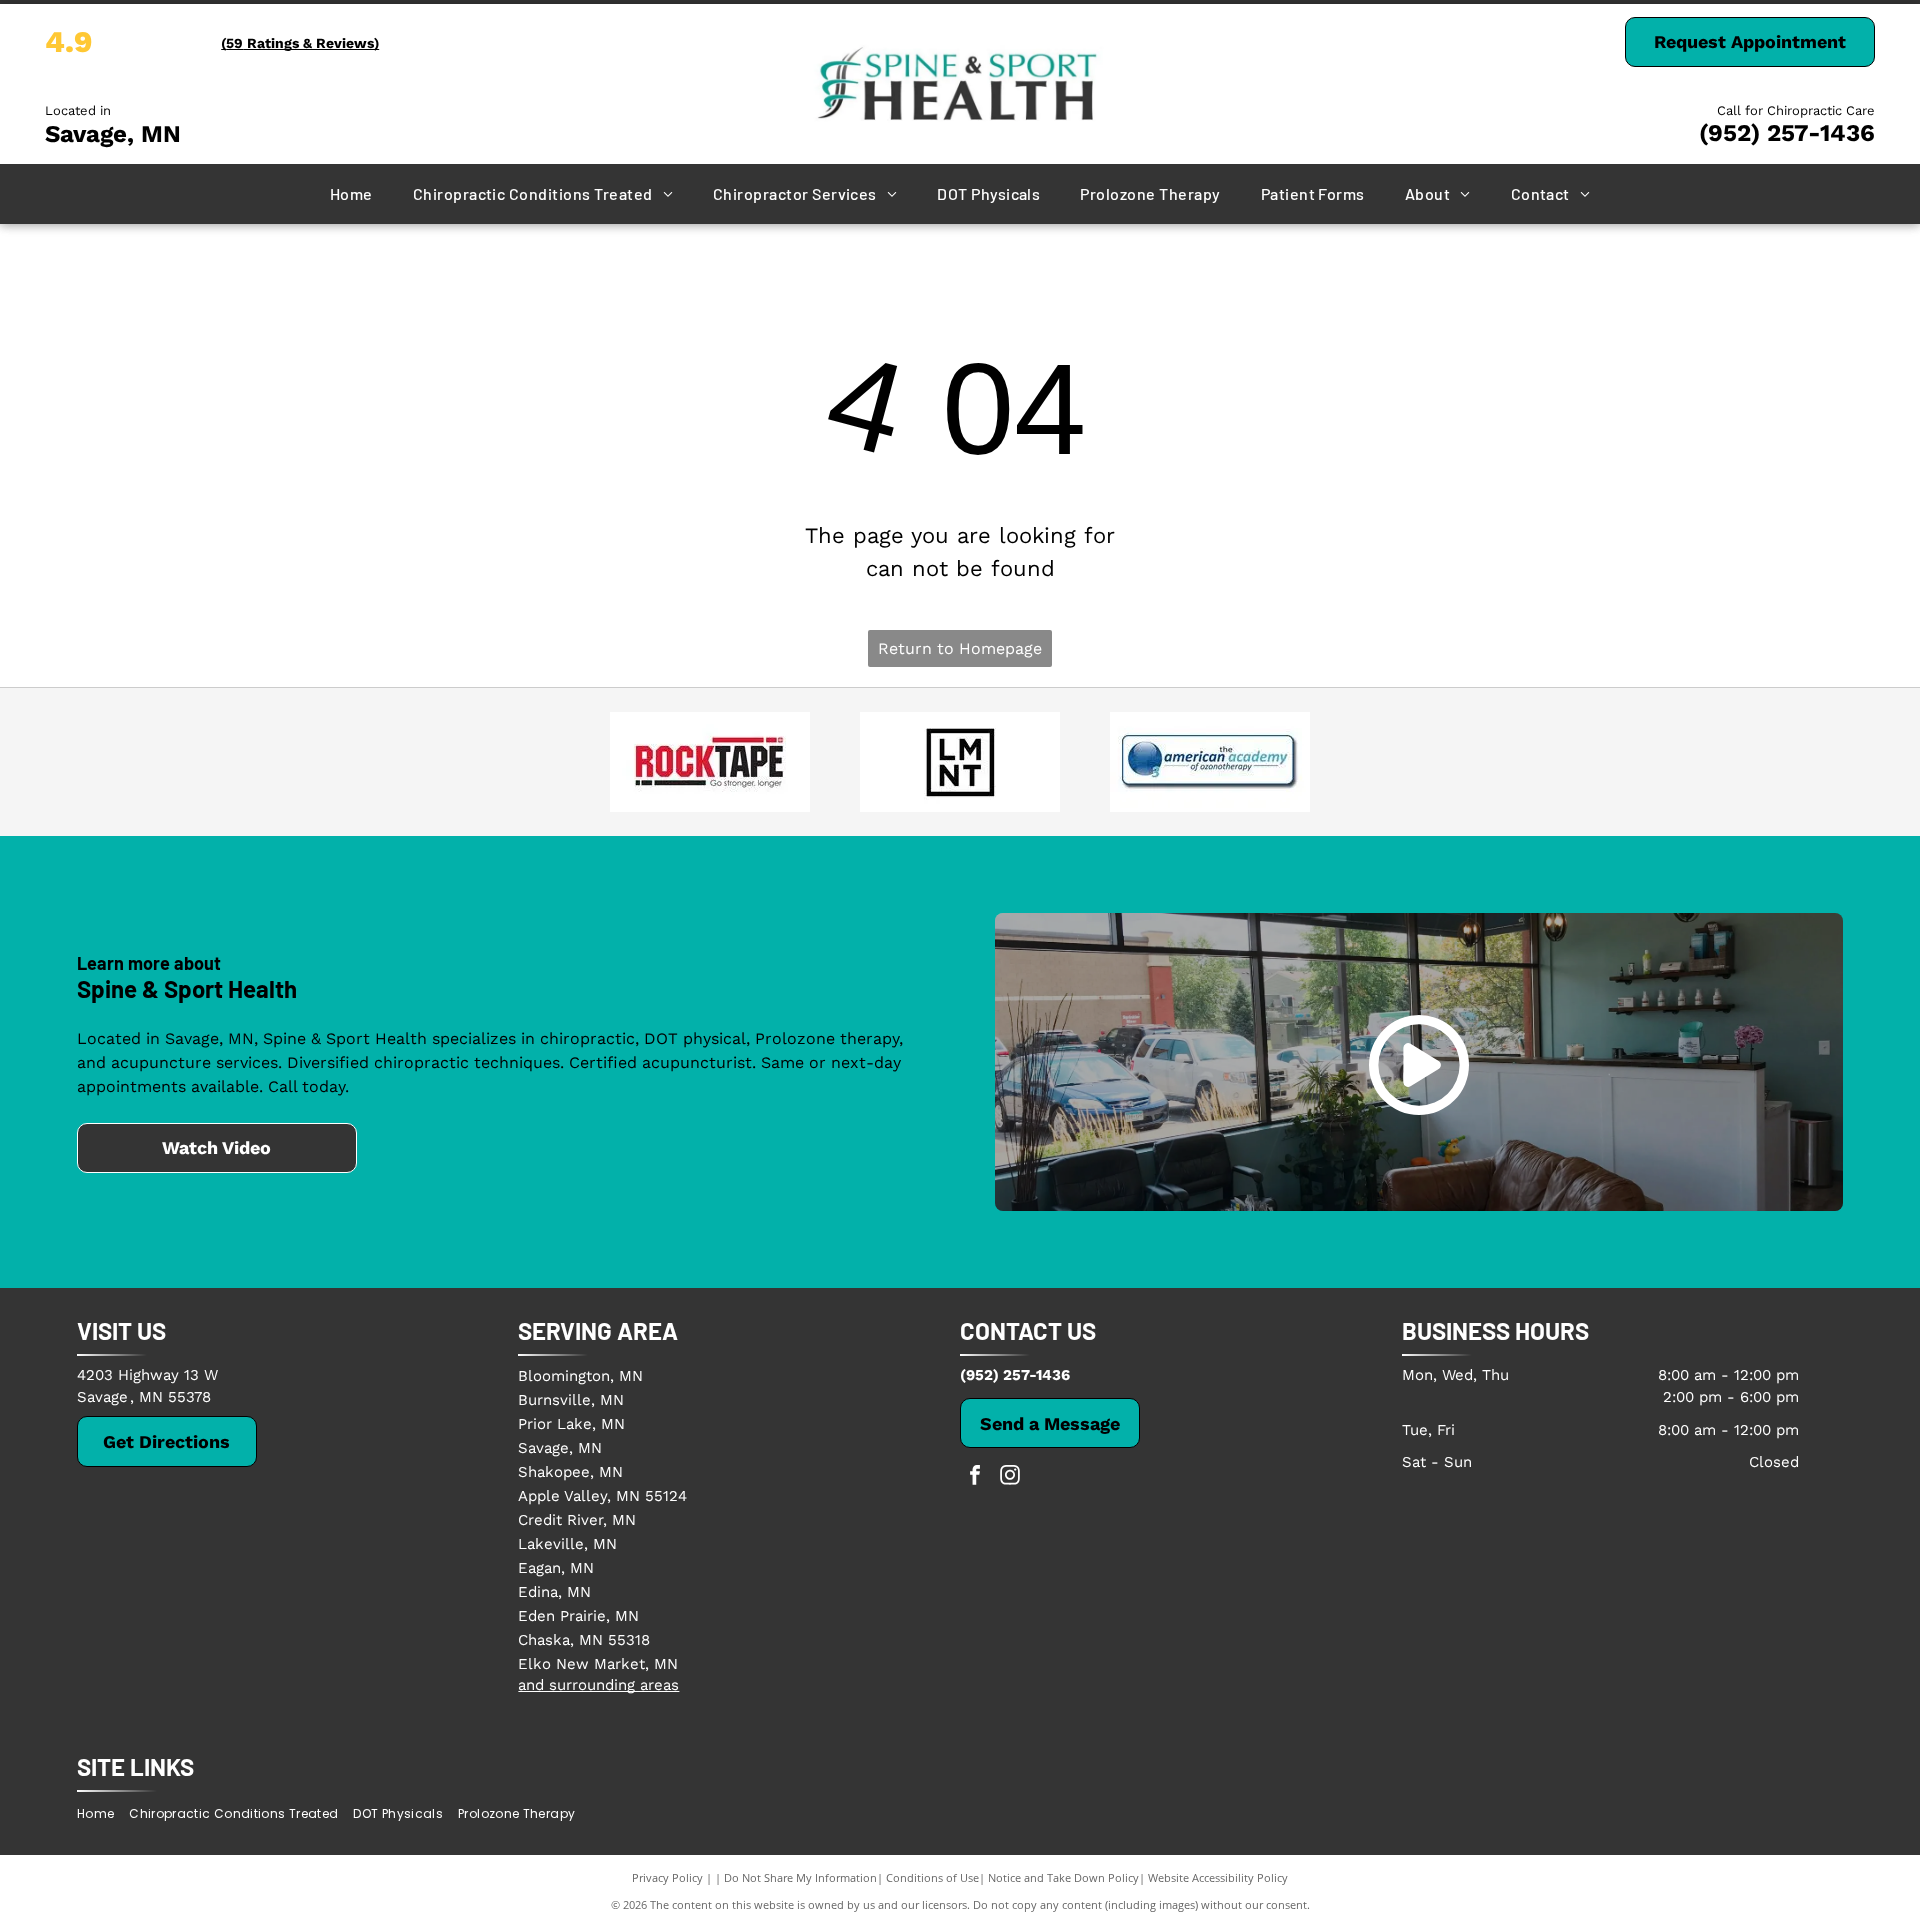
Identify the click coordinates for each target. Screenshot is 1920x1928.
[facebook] (975, 1477)
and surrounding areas (598, 1685)
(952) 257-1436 (1787, 133)
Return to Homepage (960, 648)
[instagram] (1010, 1477)
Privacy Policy (667, 1877)
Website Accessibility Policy (1218, 1877)
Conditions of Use (932, 1877)
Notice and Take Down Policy (1063, 1877)
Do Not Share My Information (800, 1877)
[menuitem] (351, 194)
